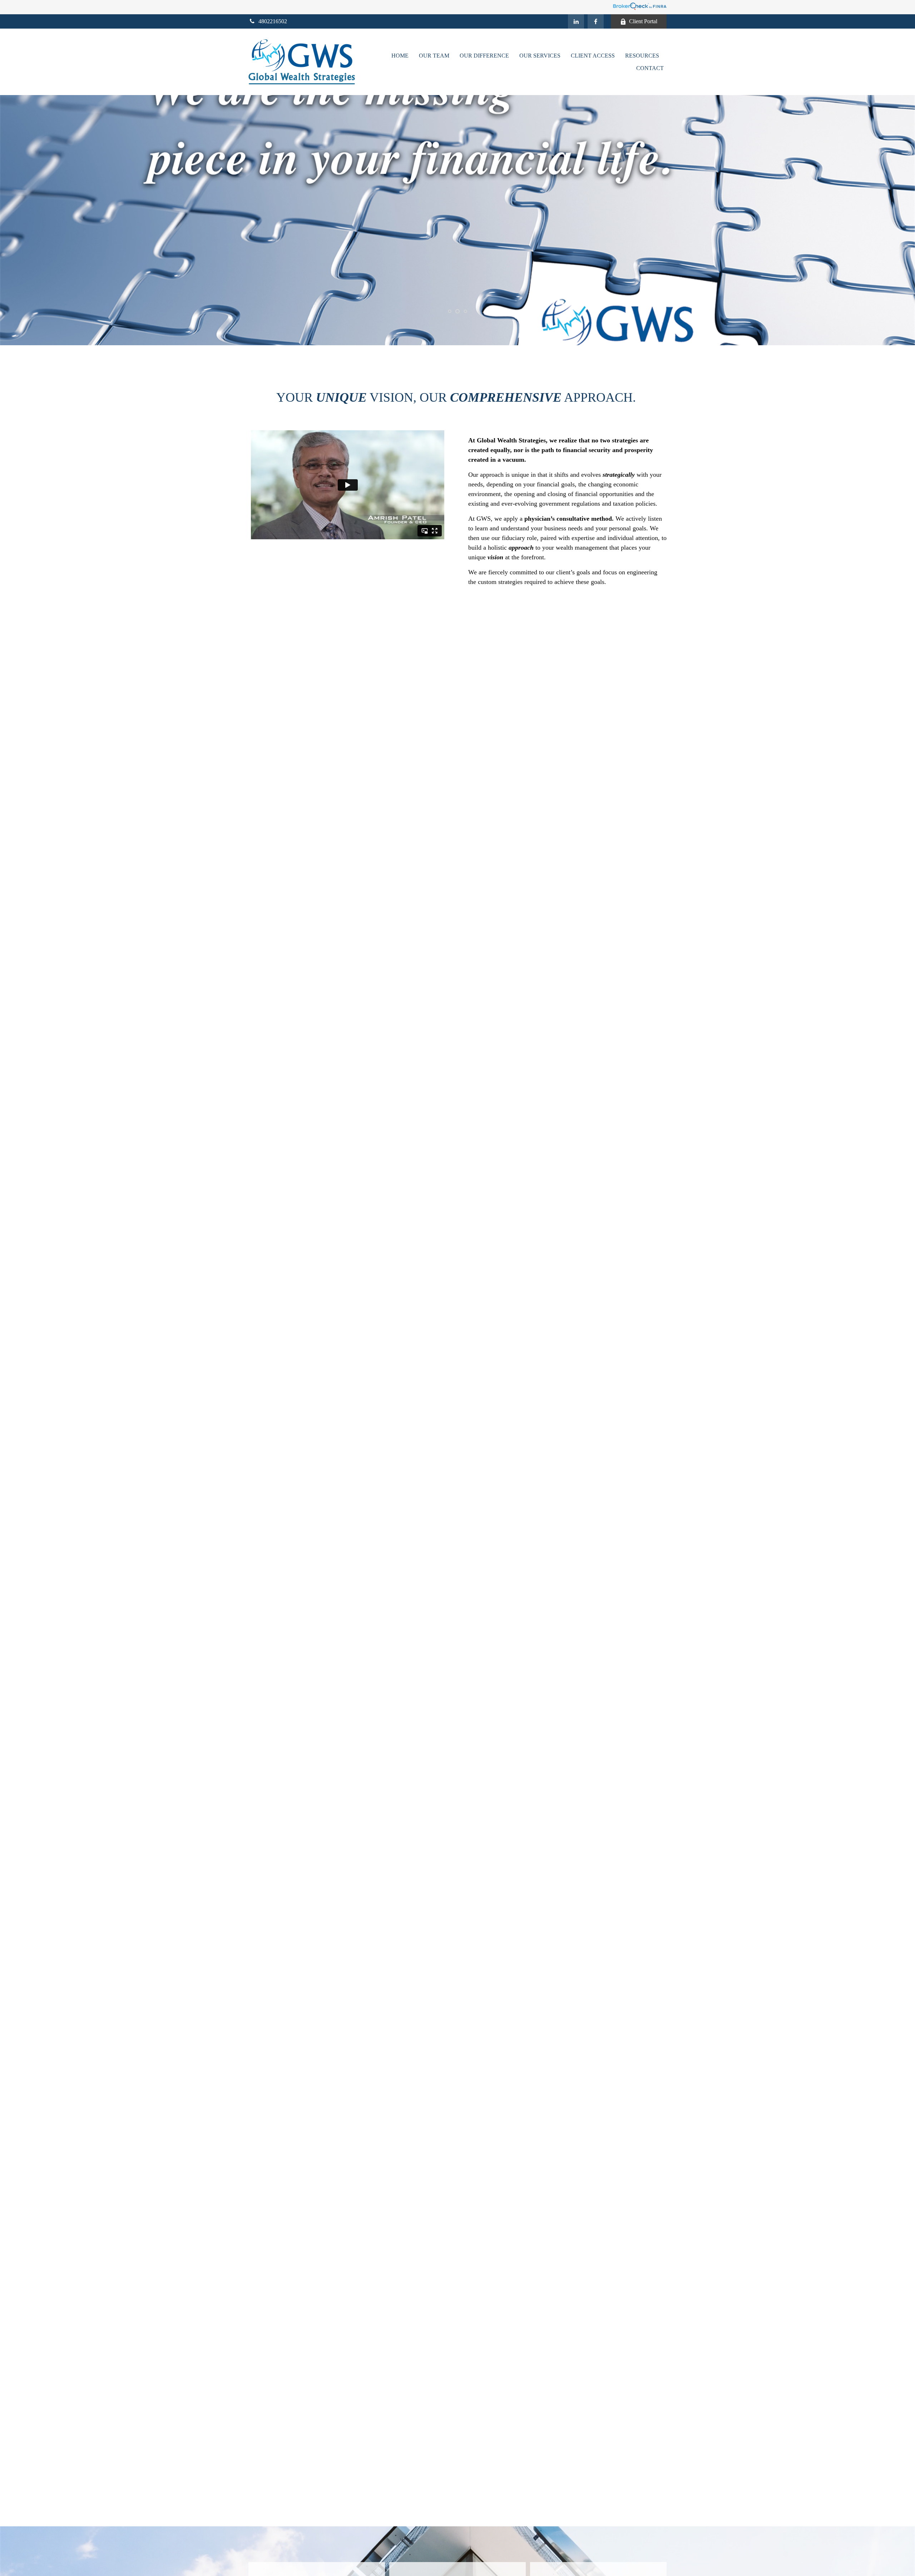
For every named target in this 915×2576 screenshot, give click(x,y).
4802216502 (273, 21)
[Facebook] (596, 21)
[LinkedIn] (576, 21)
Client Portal (643, 21)
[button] (400, 56)
